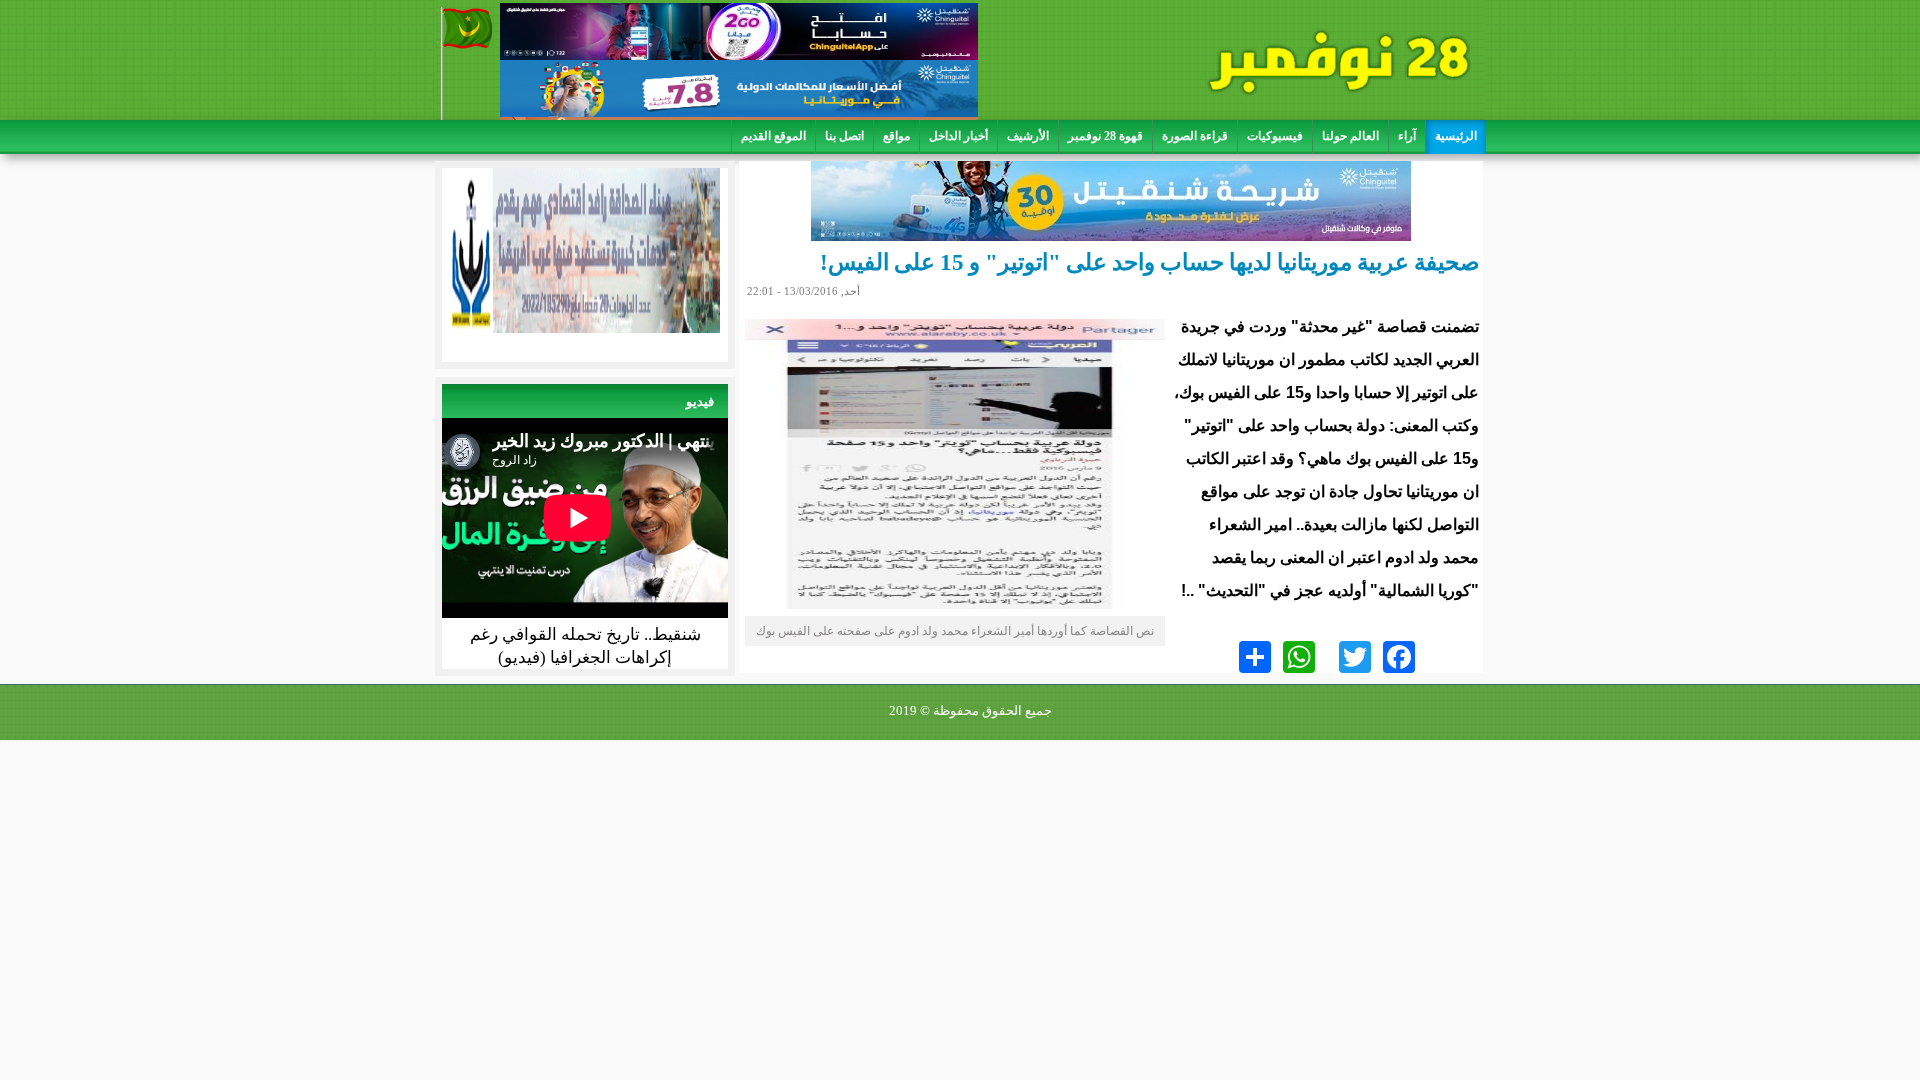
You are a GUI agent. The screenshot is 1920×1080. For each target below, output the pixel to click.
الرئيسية (1456, 136)
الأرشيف (1028, 136)
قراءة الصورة (1195, 136)
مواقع (896, 136)
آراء (1407, 136)
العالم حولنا (1350, 136)
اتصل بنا (844, 136)
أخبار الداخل (958, 136)
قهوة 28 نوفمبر (1105, 136)
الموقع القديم (773, 136)
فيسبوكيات (1275, 136)
